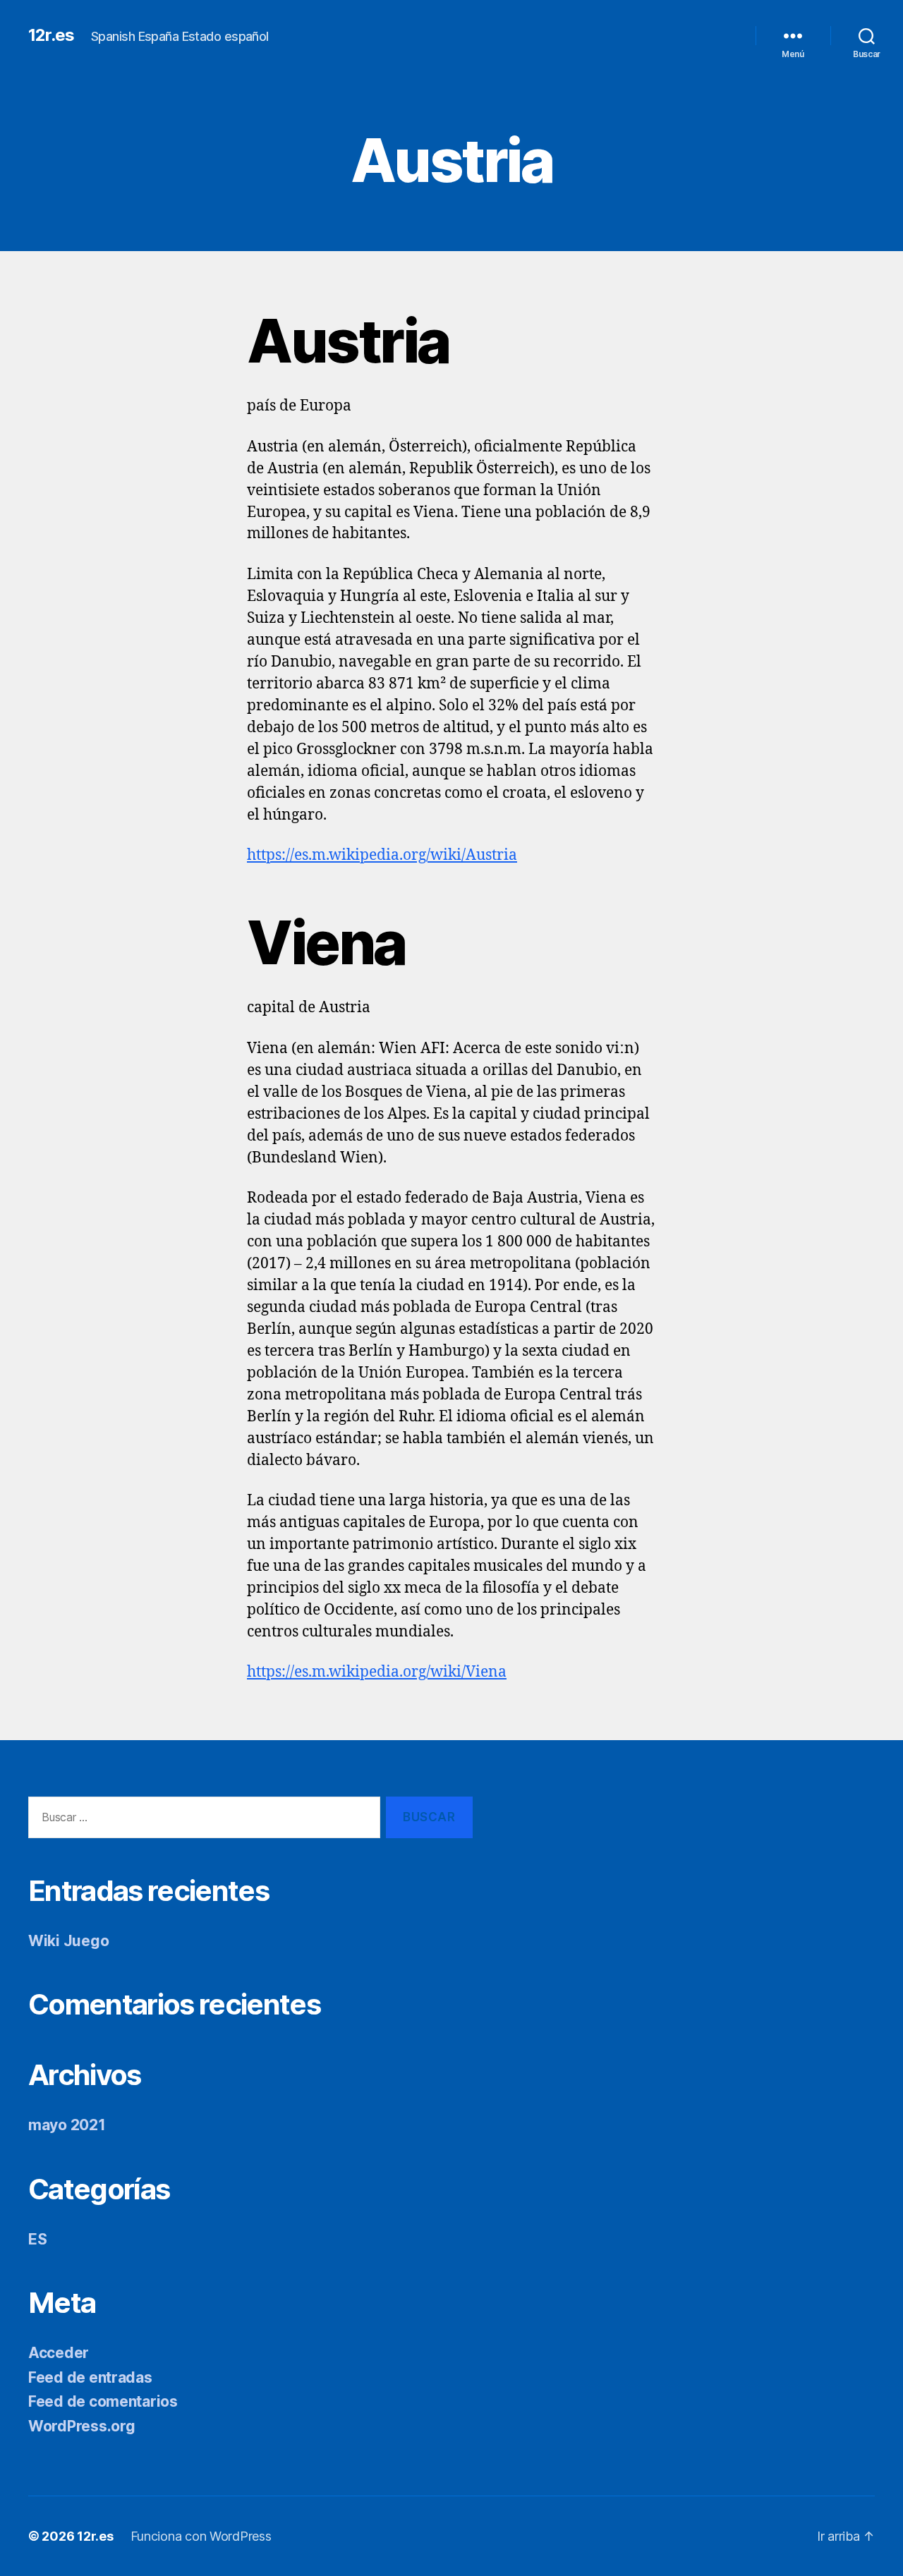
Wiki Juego (68, 1941)
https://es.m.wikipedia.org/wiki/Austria (382, 855)
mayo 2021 (67, 2125)
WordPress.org (82, 2426)
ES (37, 2239)
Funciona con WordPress (201, 2536)
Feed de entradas (90, 2377)
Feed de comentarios (103, 2401)
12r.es (51, 35)
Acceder (59, 2353)
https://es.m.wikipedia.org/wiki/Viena (377, 1672)
